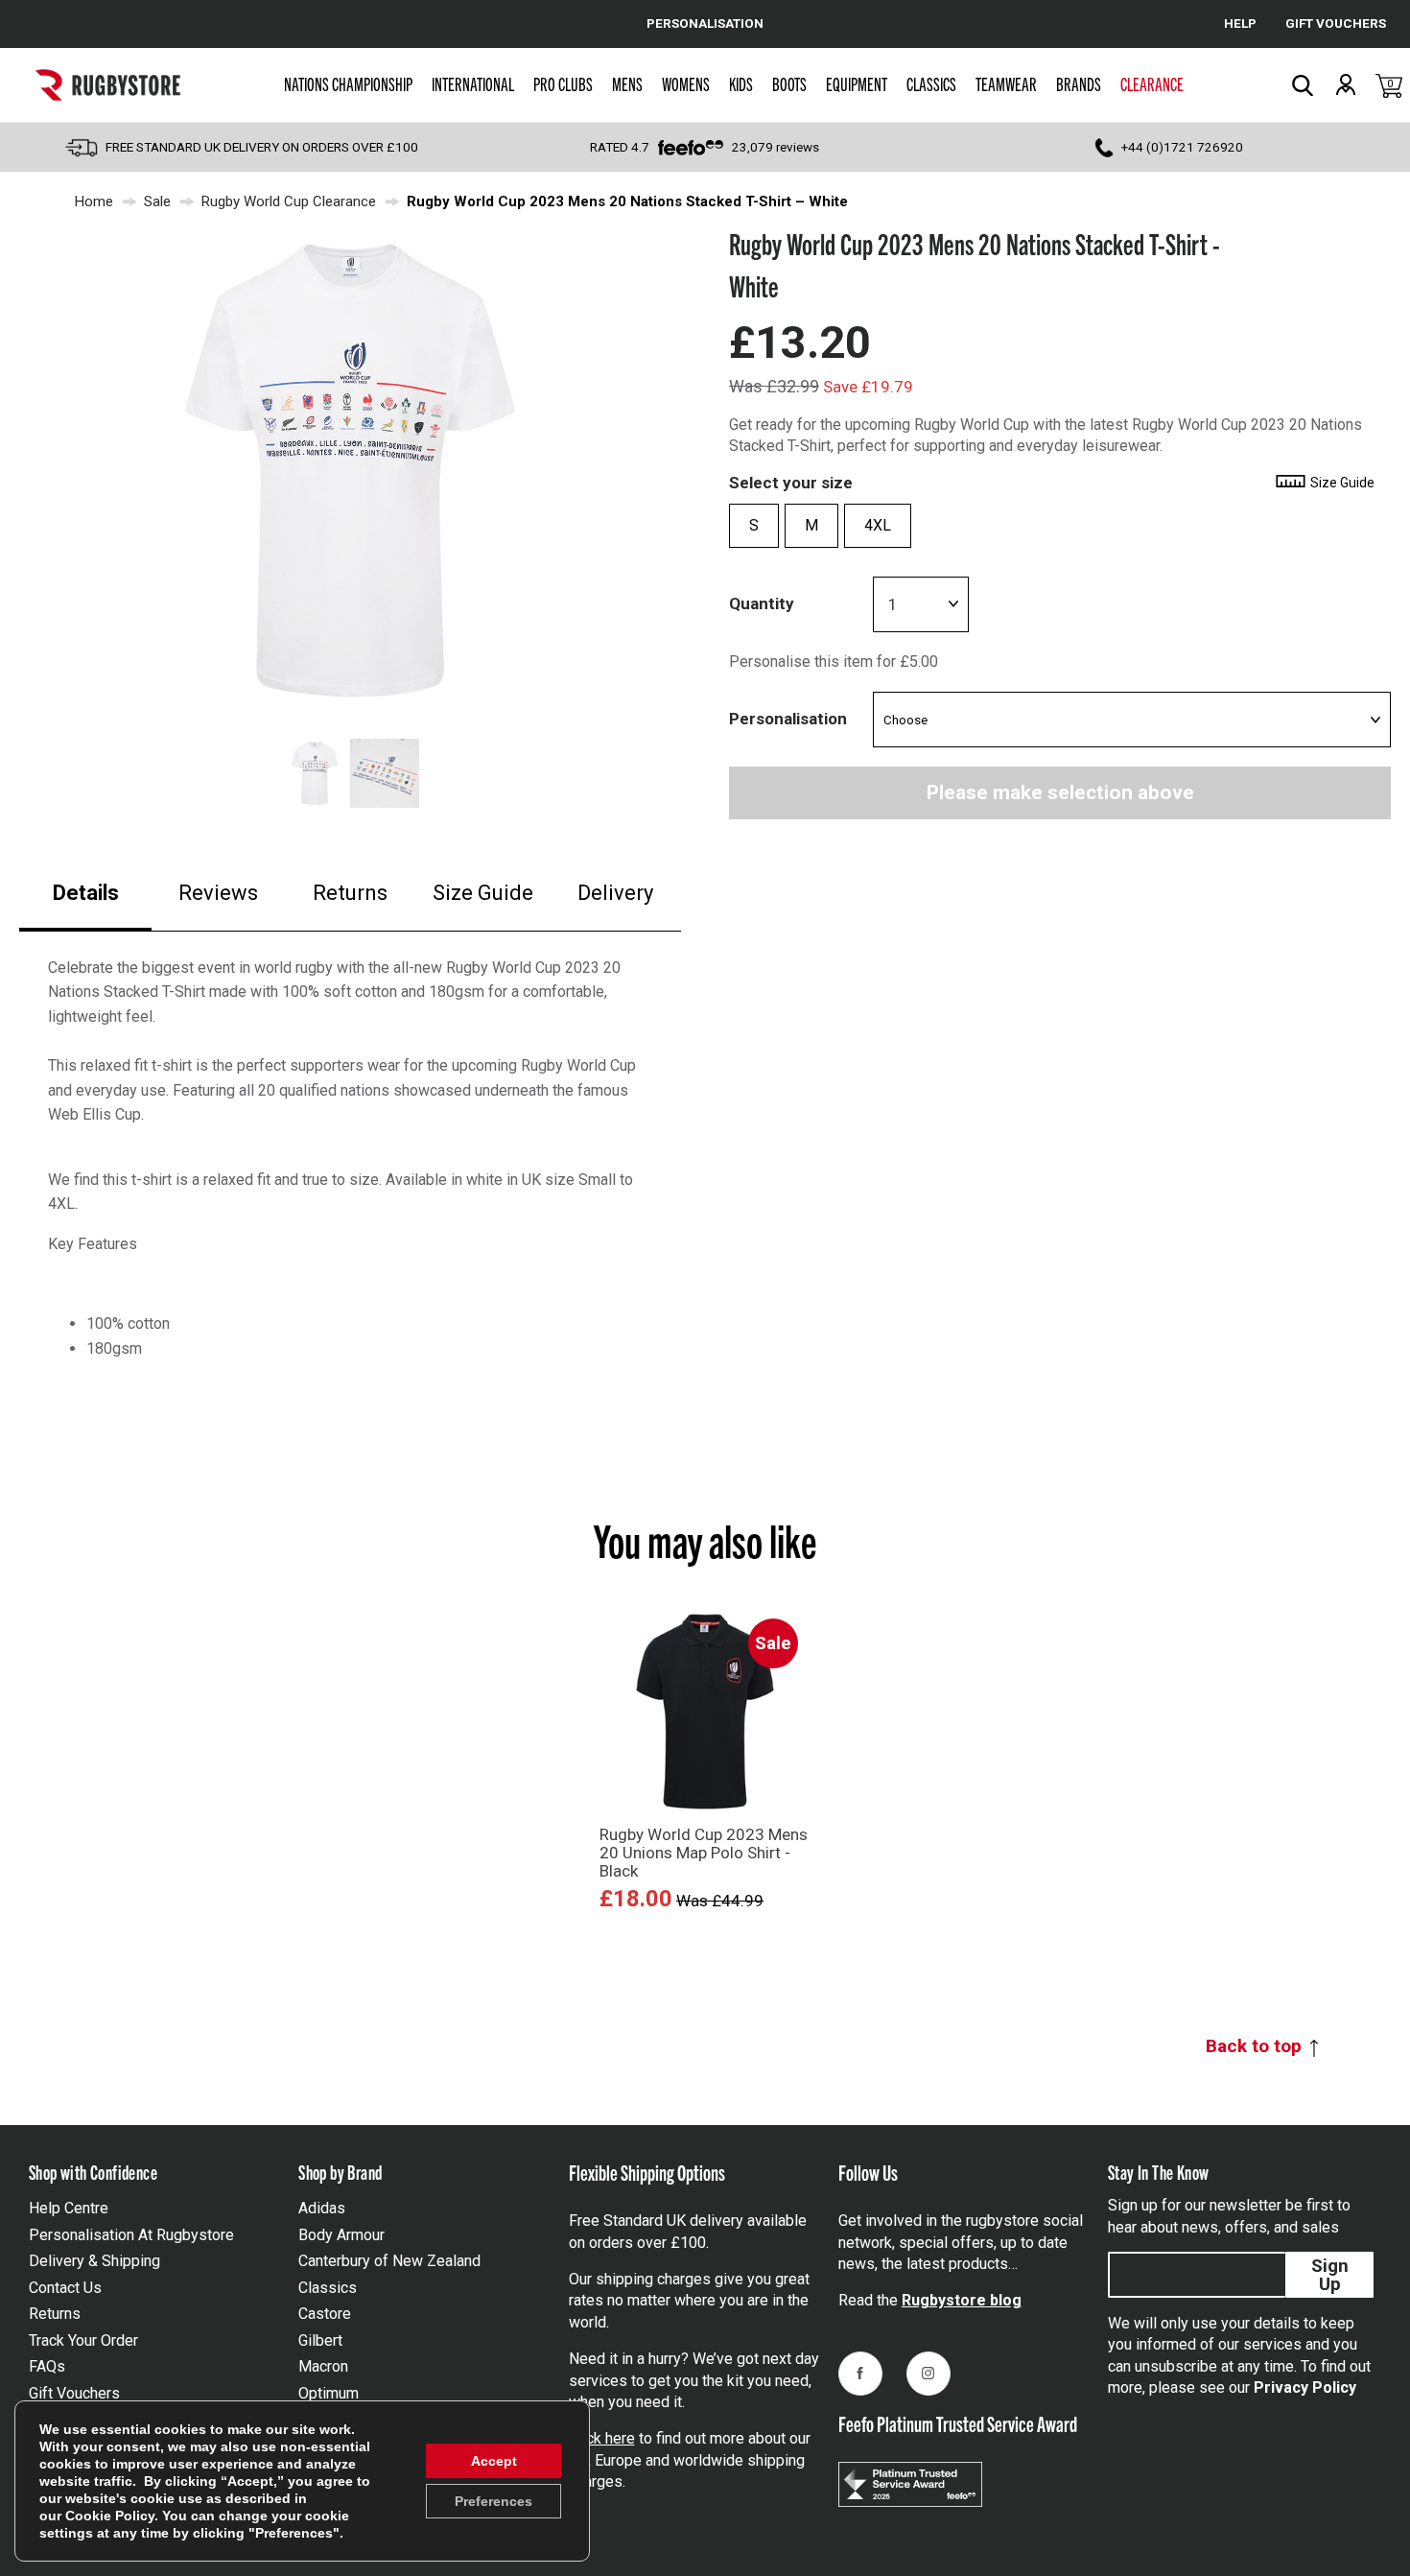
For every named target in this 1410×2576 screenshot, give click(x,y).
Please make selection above (1060, 792)
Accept (494, 2461)
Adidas (322, 2208)
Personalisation (788, 719)
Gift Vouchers (74, 2393)
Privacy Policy (1305, 2387)
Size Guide (483, 893)
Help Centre (69, 2208)
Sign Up (1330, 2275)
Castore (325, 2314)
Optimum (329, 2393)
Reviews (218, 893)
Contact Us (65, 2288)
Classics (931, 83)
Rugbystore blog (962, 2300)
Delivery (615, 893)
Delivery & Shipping (94, 2261)
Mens (627, 83)
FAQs (47, 2366)
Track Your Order (83, 2340)
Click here (602, 2438)
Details (86, 893)
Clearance (1152, 83)
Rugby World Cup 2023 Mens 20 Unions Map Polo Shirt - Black (704, 1853)
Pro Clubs (563, 83)
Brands (1079, 83)
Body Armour (341, 2235)
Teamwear (1006, 83)
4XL (878, 525)
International (473, 83)
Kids (741, 83)
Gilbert (320, 2340)
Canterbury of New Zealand (389, 2261)
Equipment (857, 83)
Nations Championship (348, 83)
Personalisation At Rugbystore (131, 2235)
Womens (686, 83)
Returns (350, 893)
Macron (323, 2366)
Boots (789, 83)
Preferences (493, 2501)
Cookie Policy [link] (110, 2516)
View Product (705, 1932)
